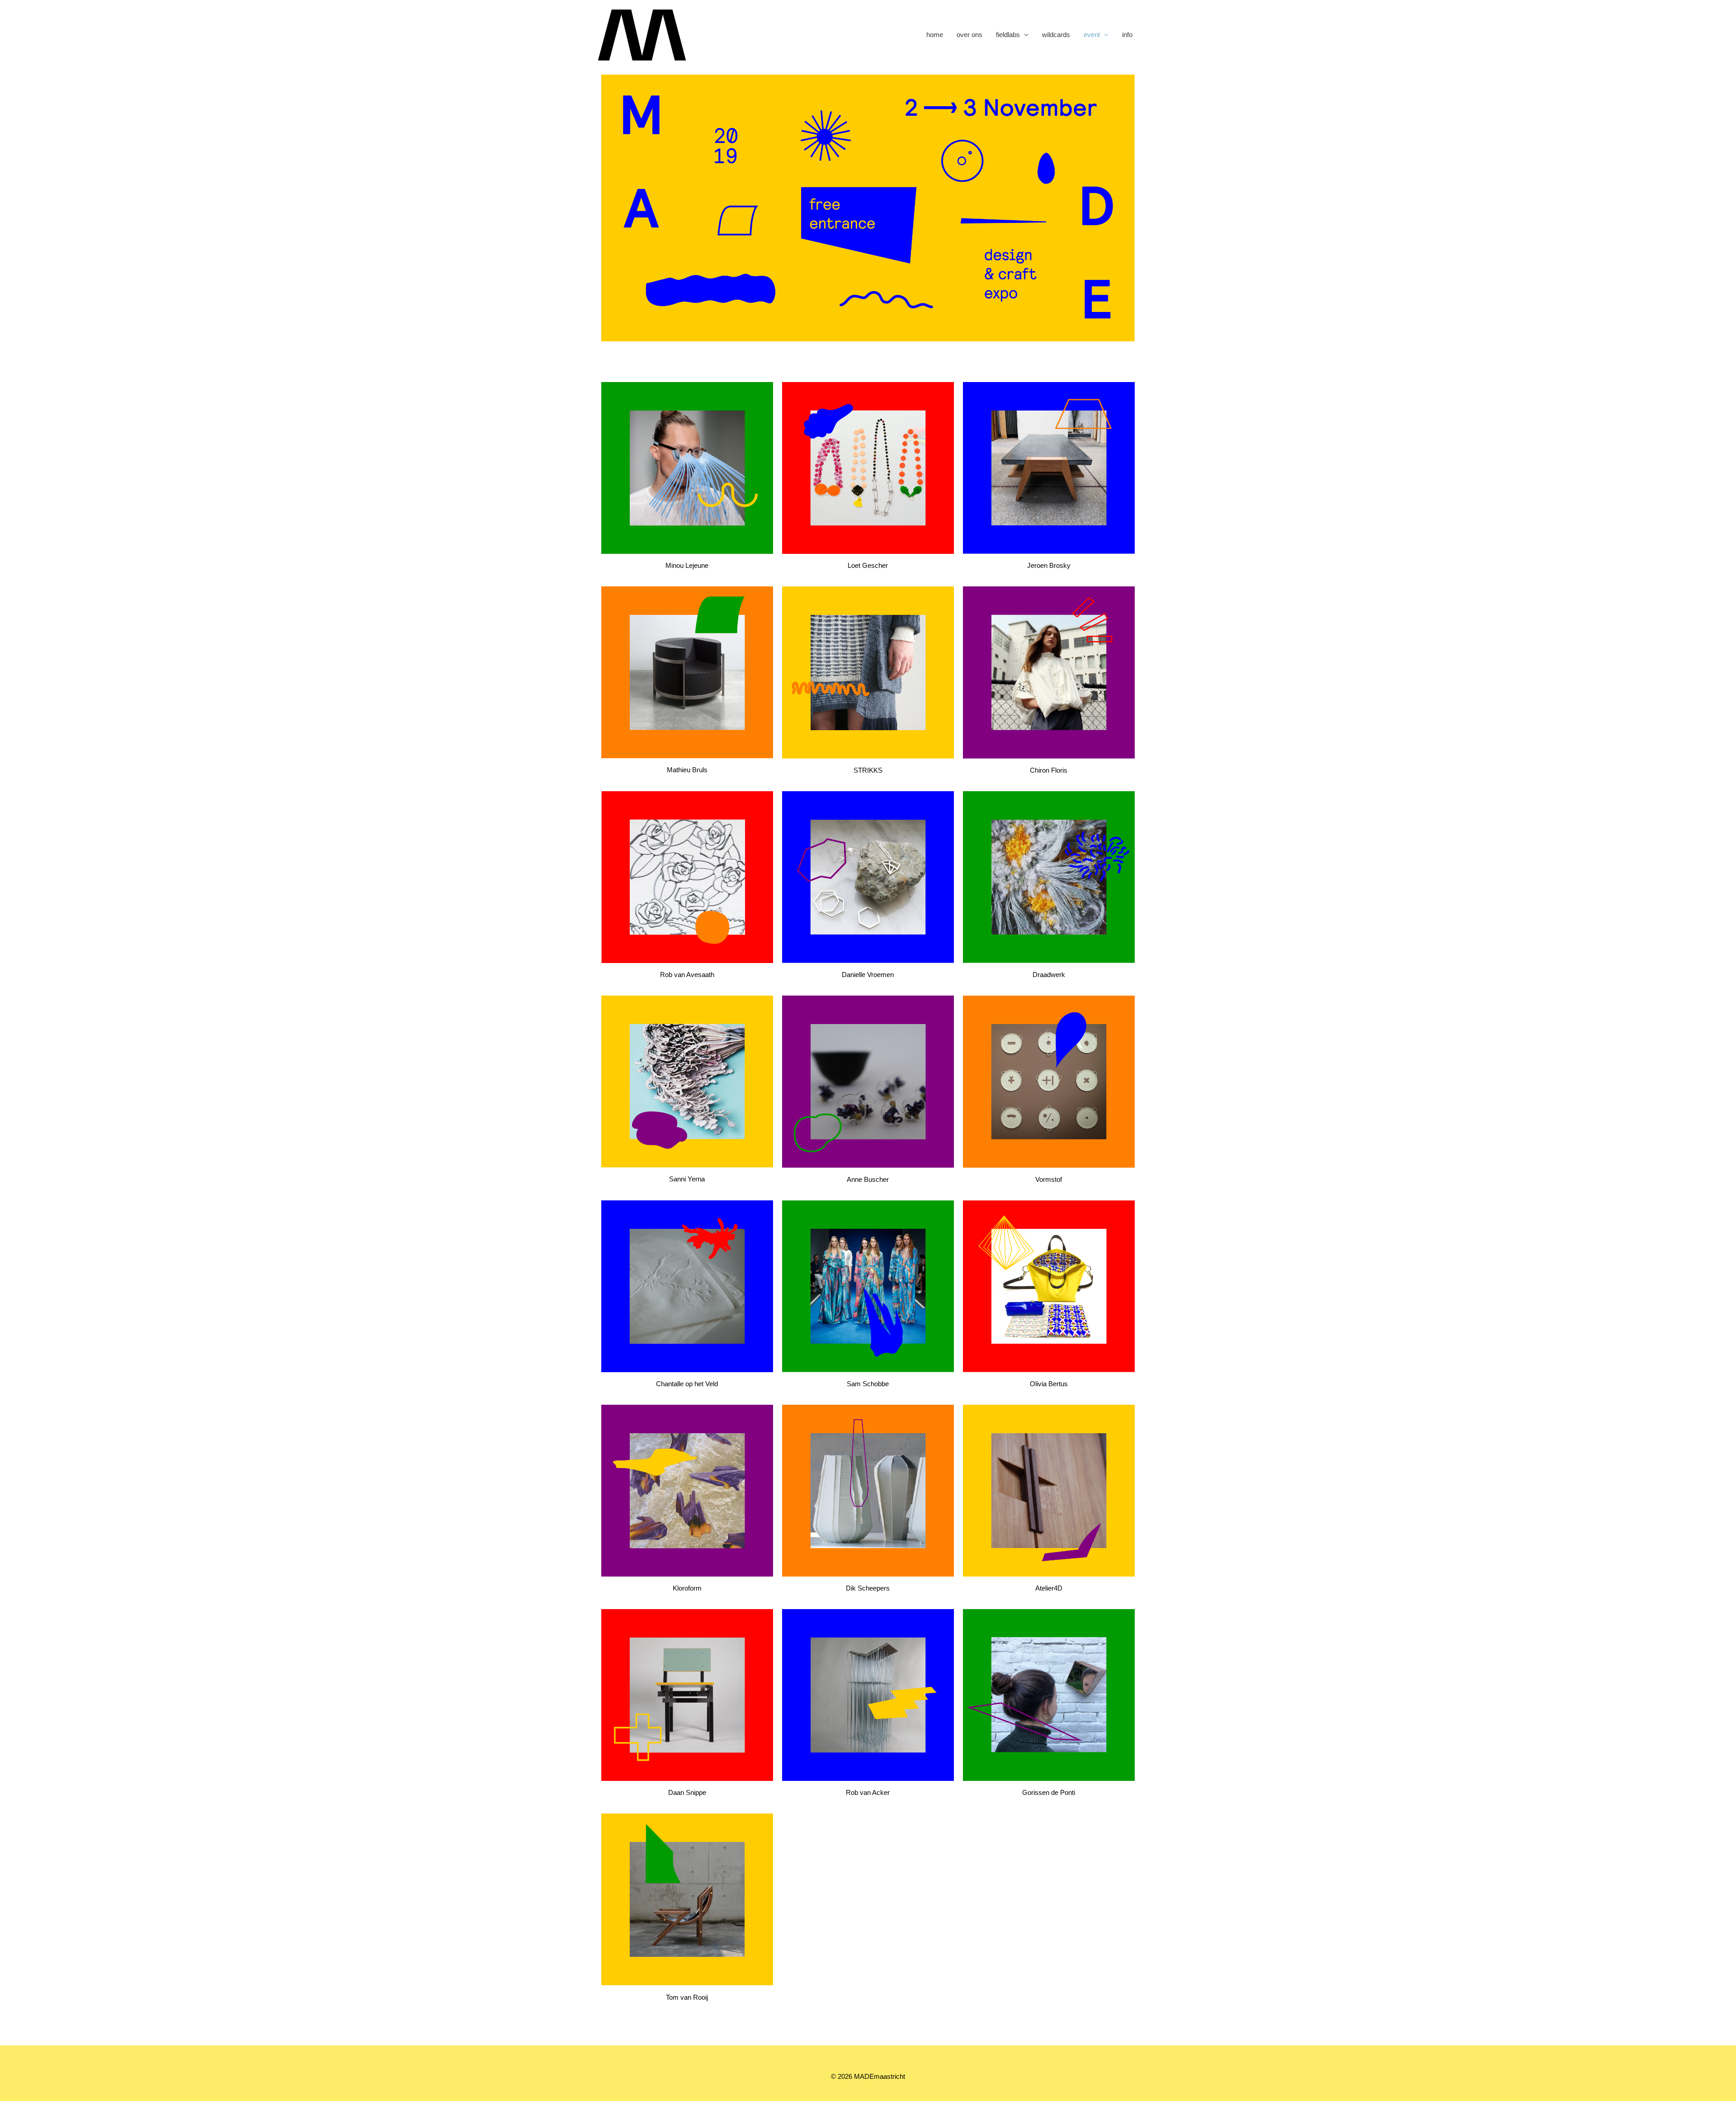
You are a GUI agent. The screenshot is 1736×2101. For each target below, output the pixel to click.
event (1092, 35)
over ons (969, 35)
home (935, 35)
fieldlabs (1008, 35)
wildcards (1056, 35)
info (1127, 35)
